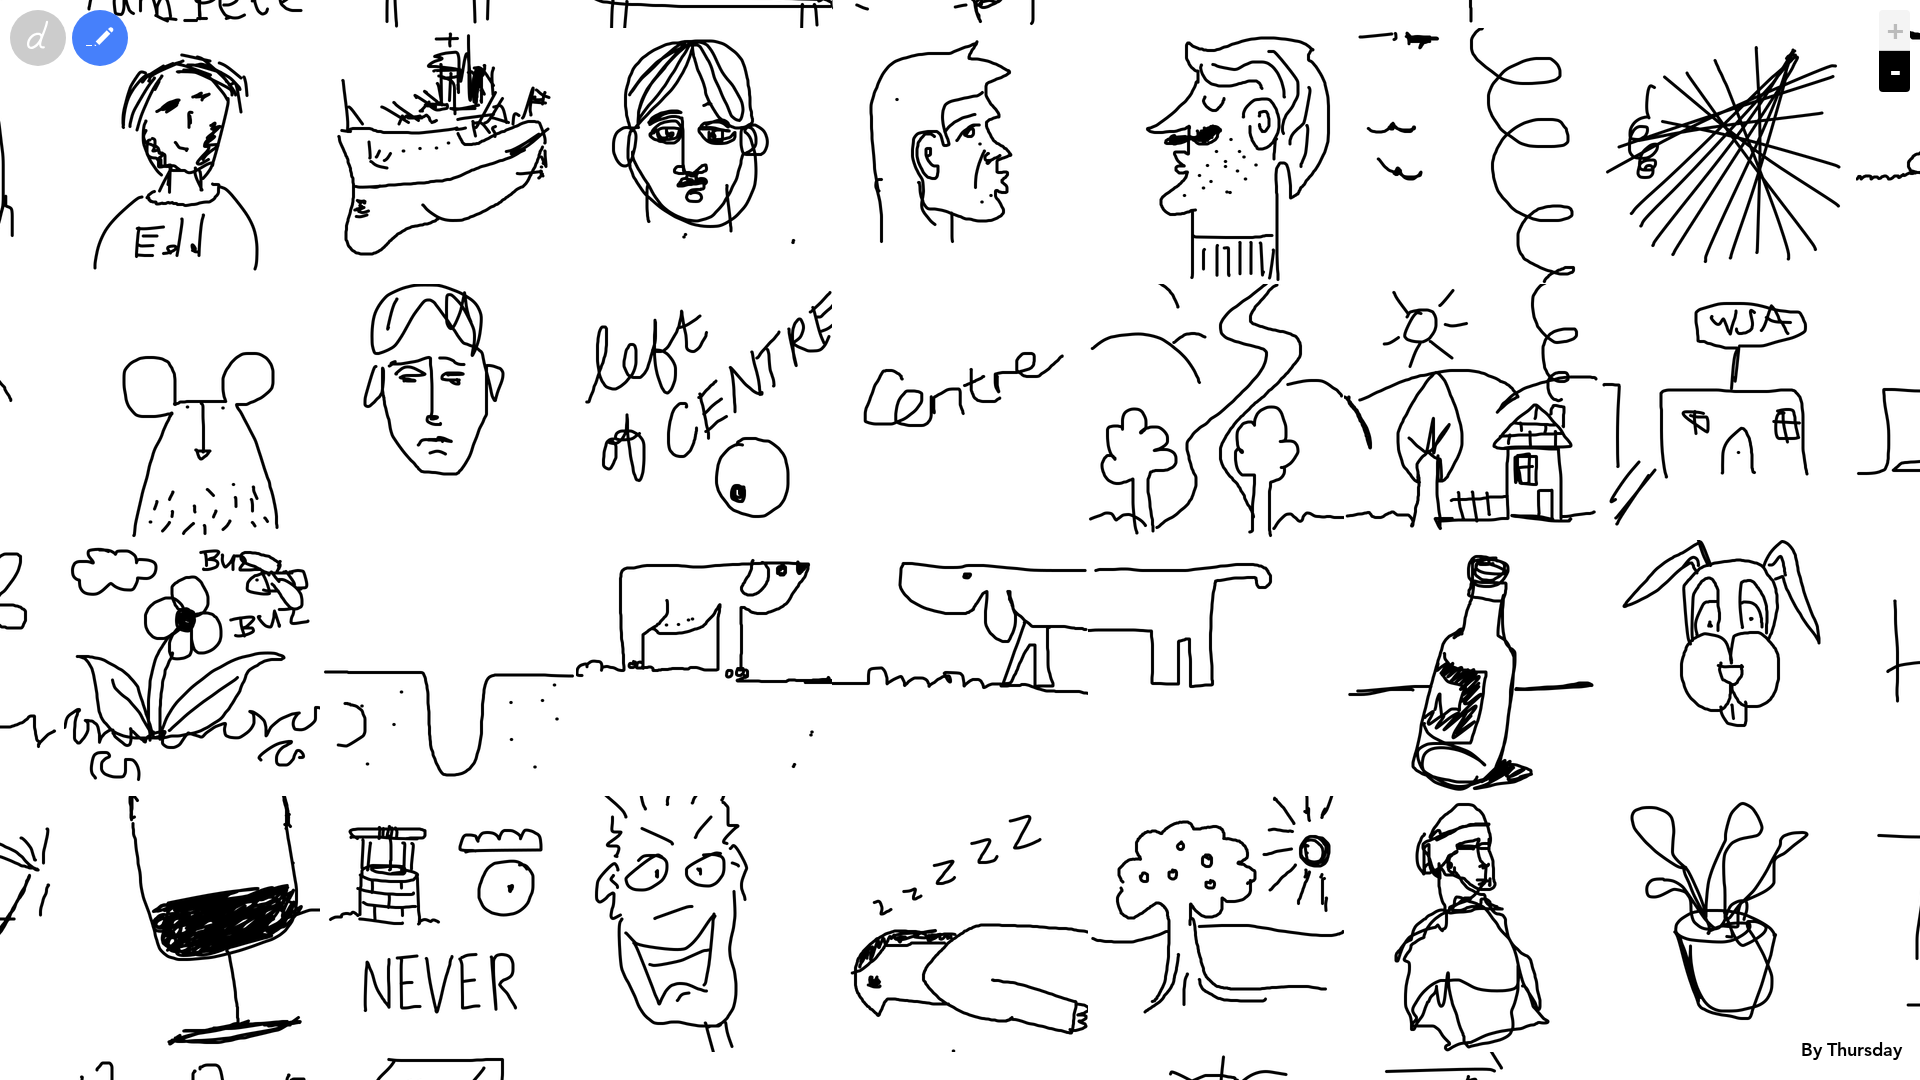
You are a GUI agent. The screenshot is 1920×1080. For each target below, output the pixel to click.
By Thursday (1851, 1049)
